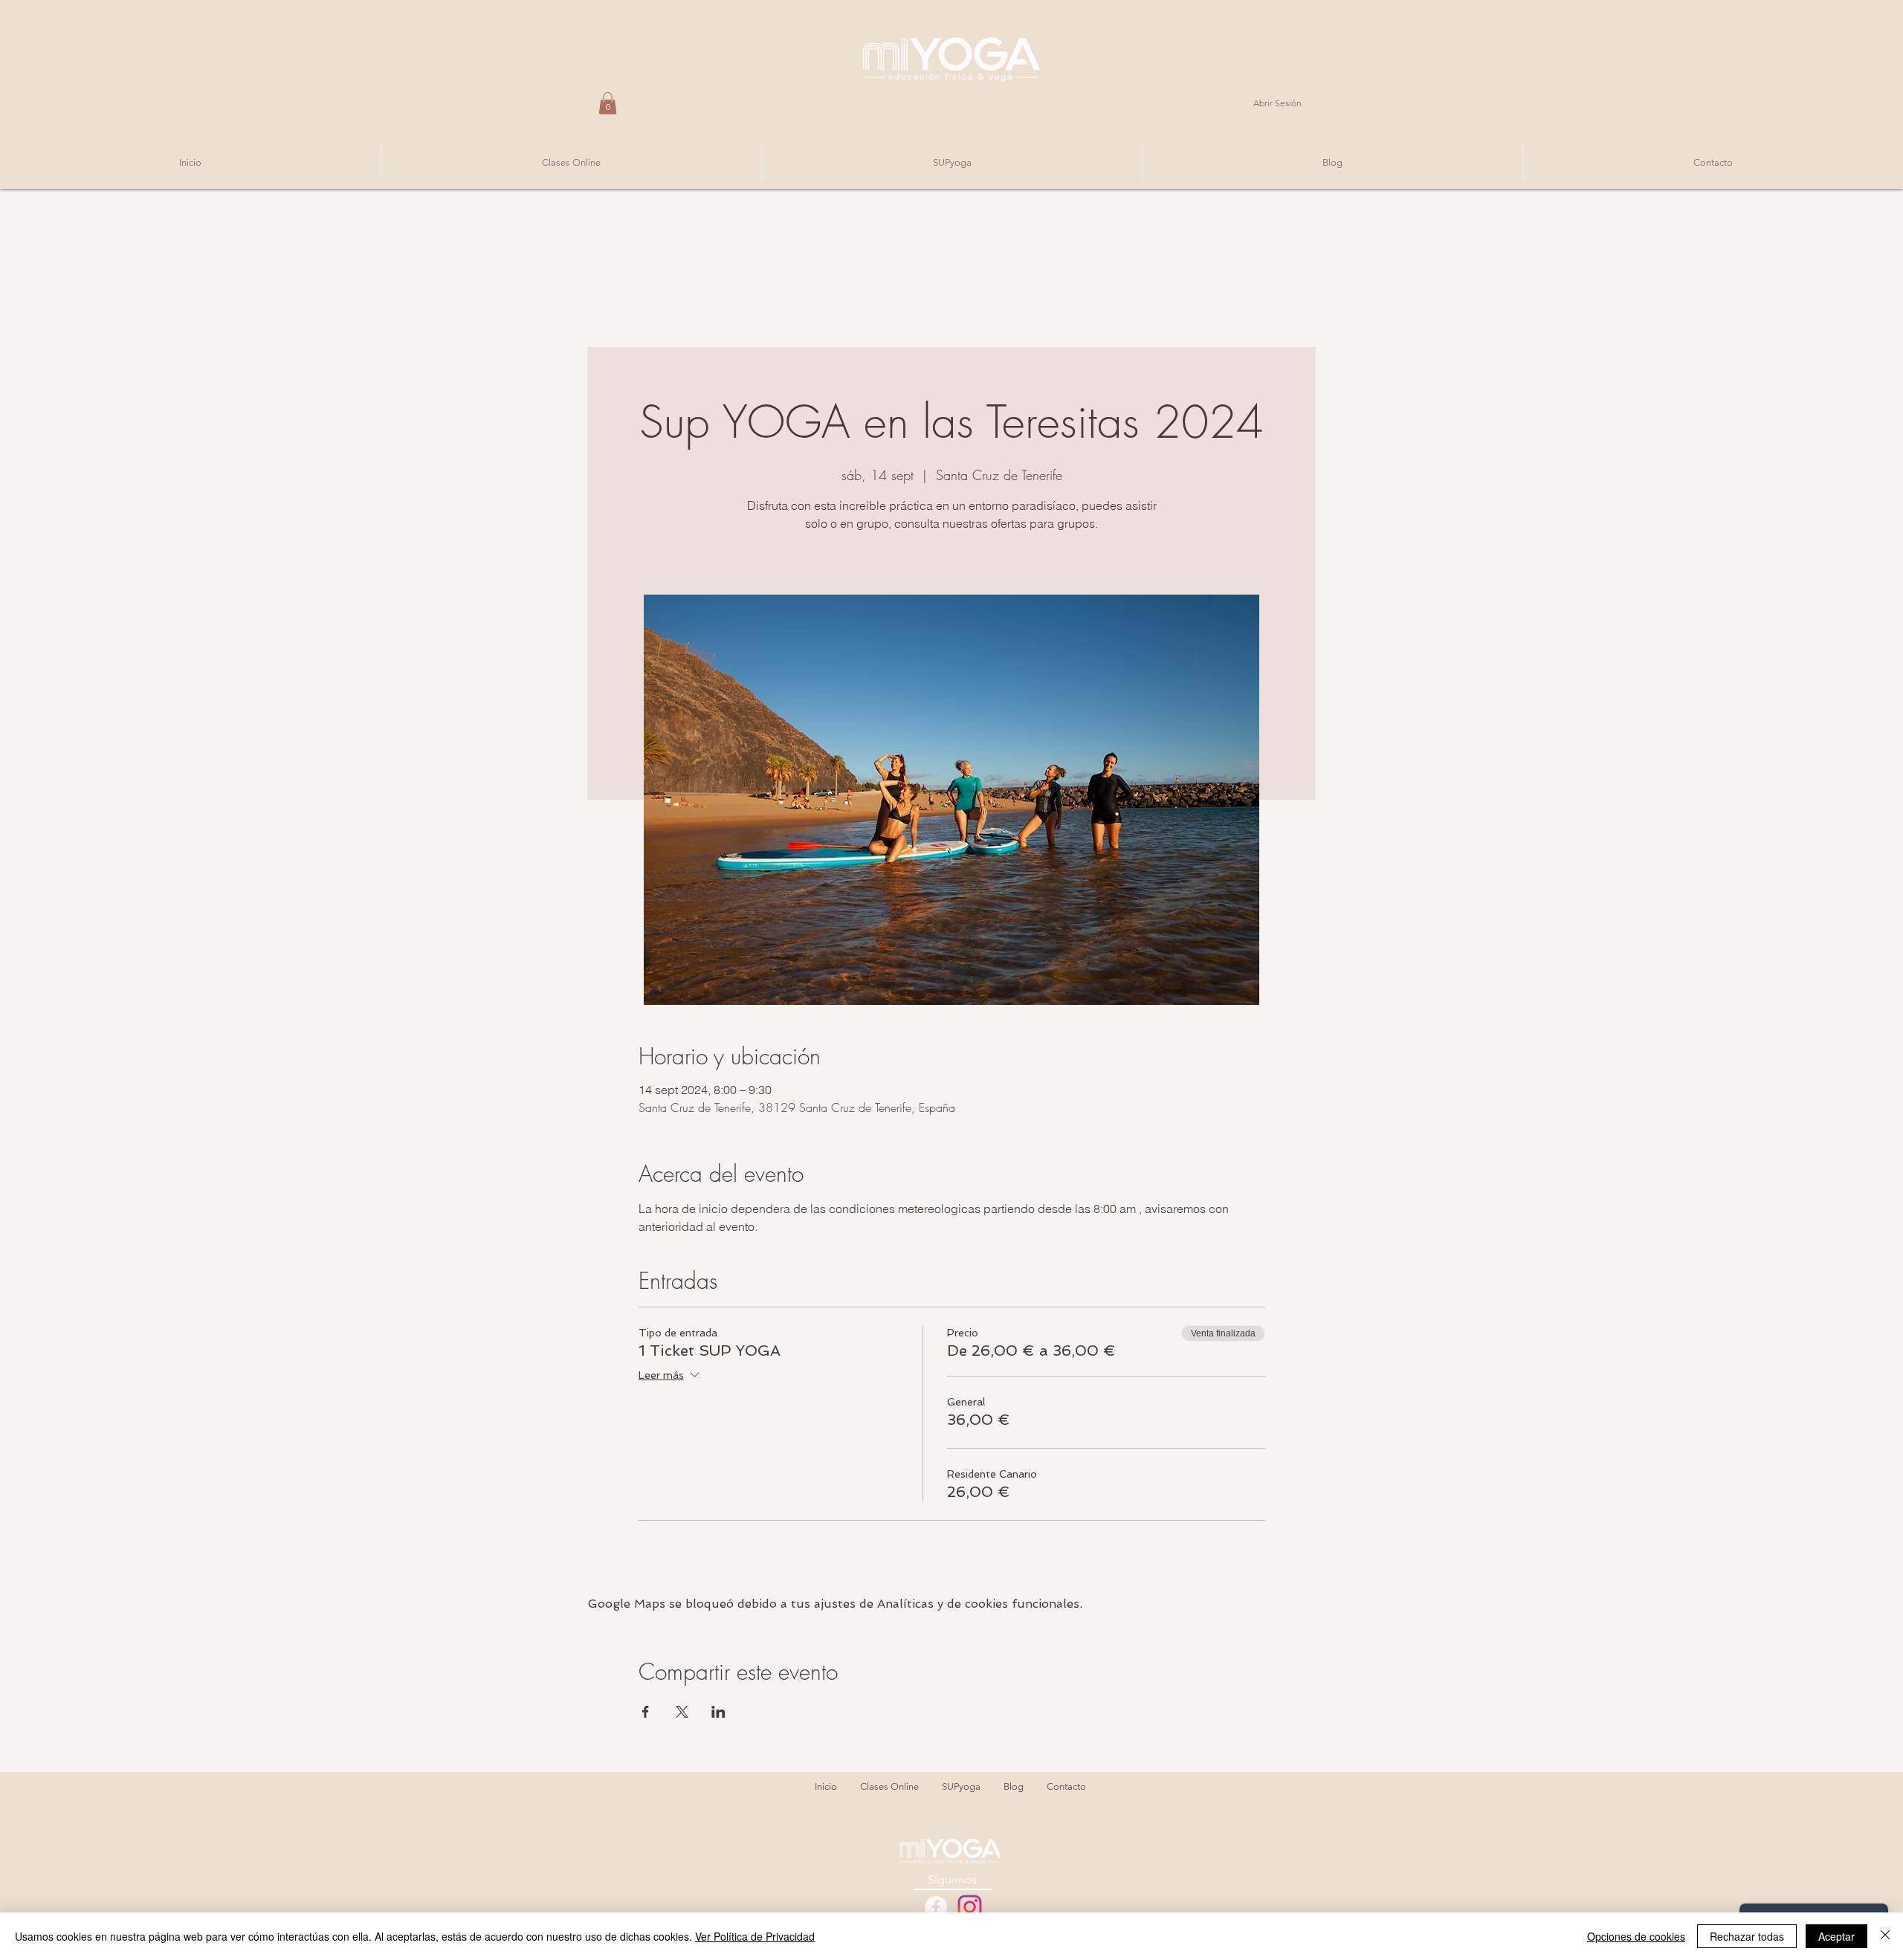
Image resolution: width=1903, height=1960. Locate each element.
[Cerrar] (1885, 1936)
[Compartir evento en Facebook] (646, 1712)
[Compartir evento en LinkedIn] (718, 1712)
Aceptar (1836, 1936)
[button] (608, 103)
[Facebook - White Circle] (936, 1907)
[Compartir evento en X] (682, 1712)
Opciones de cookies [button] (1636, 1936)
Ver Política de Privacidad (755, 1936)
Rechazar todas (1747, 1936)
